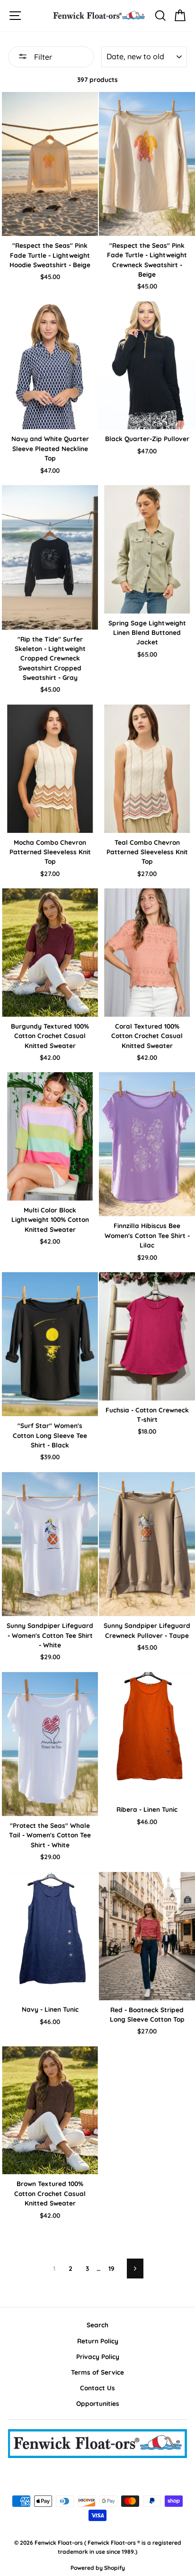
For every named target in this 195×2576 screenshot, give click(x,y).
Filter (42, 57)
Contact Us (97, 2388)
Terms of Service (97, 2372)
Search (97, 2325)
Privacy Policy (98, 2356)
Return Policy (98, 2341)
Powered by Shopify (98, 2568)
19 (111, 2268)
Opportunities (98, 2403)
